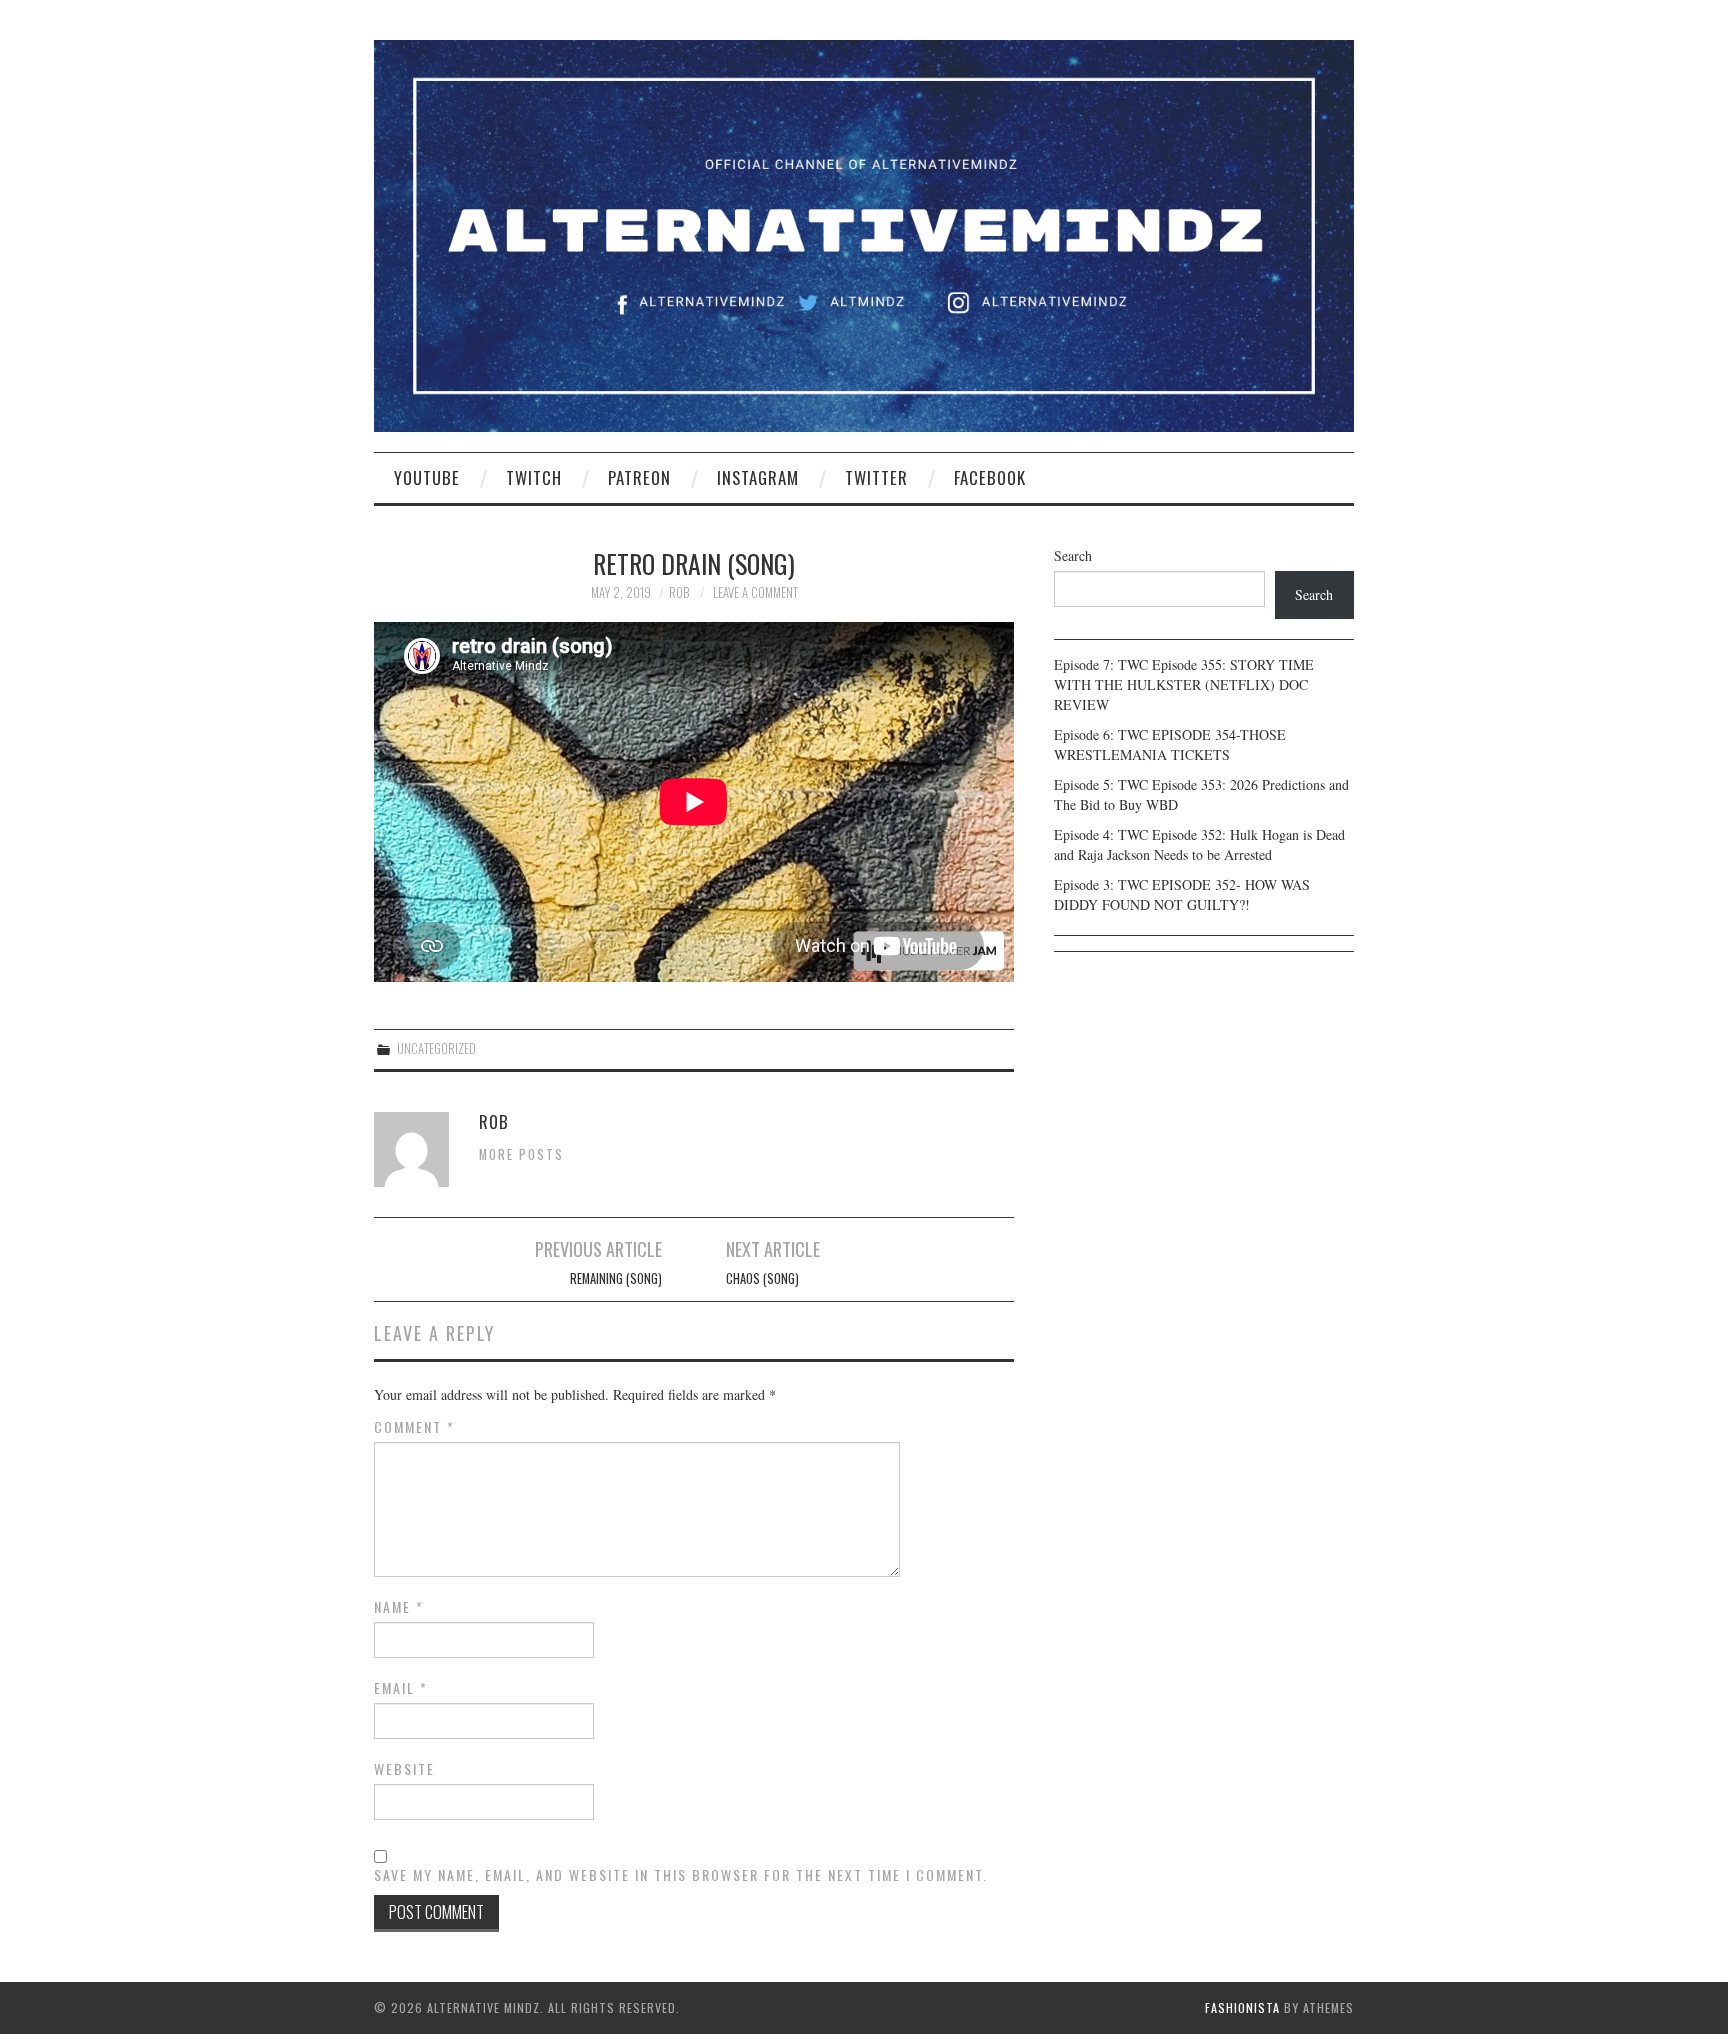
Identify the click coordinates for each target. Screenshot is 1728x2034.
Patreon (639, 477)
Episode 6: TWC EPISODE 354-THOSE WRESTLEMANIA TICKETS (1170, 744)
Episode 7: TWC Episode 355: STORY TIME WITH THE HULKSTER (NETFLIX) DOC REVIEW (1184, 684)
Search (1073, 555)
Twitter (876, 477)
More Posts (521, 1154)
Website (404, 1769)
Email (401, 1688)
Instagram (758, 477)
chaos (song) (762, 1278)
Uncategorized (436, 1048)
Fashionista (1242, 2007)
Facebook (990, 477)
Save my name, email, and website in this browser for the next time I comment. (681, 1875)
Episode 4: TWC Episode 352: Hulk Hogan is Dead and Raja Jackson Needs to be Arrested (1199, 844)
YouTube (427, 477)
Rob (679, 592)
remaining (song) (616, 1278)
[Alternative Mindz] (864, 233)
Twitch (534, 477)
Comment (414, 1427)
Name (399, 1607)
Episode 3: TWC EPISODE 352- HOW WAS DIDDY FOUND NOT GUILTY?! (1182, 894)
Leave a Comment (755, 592)
